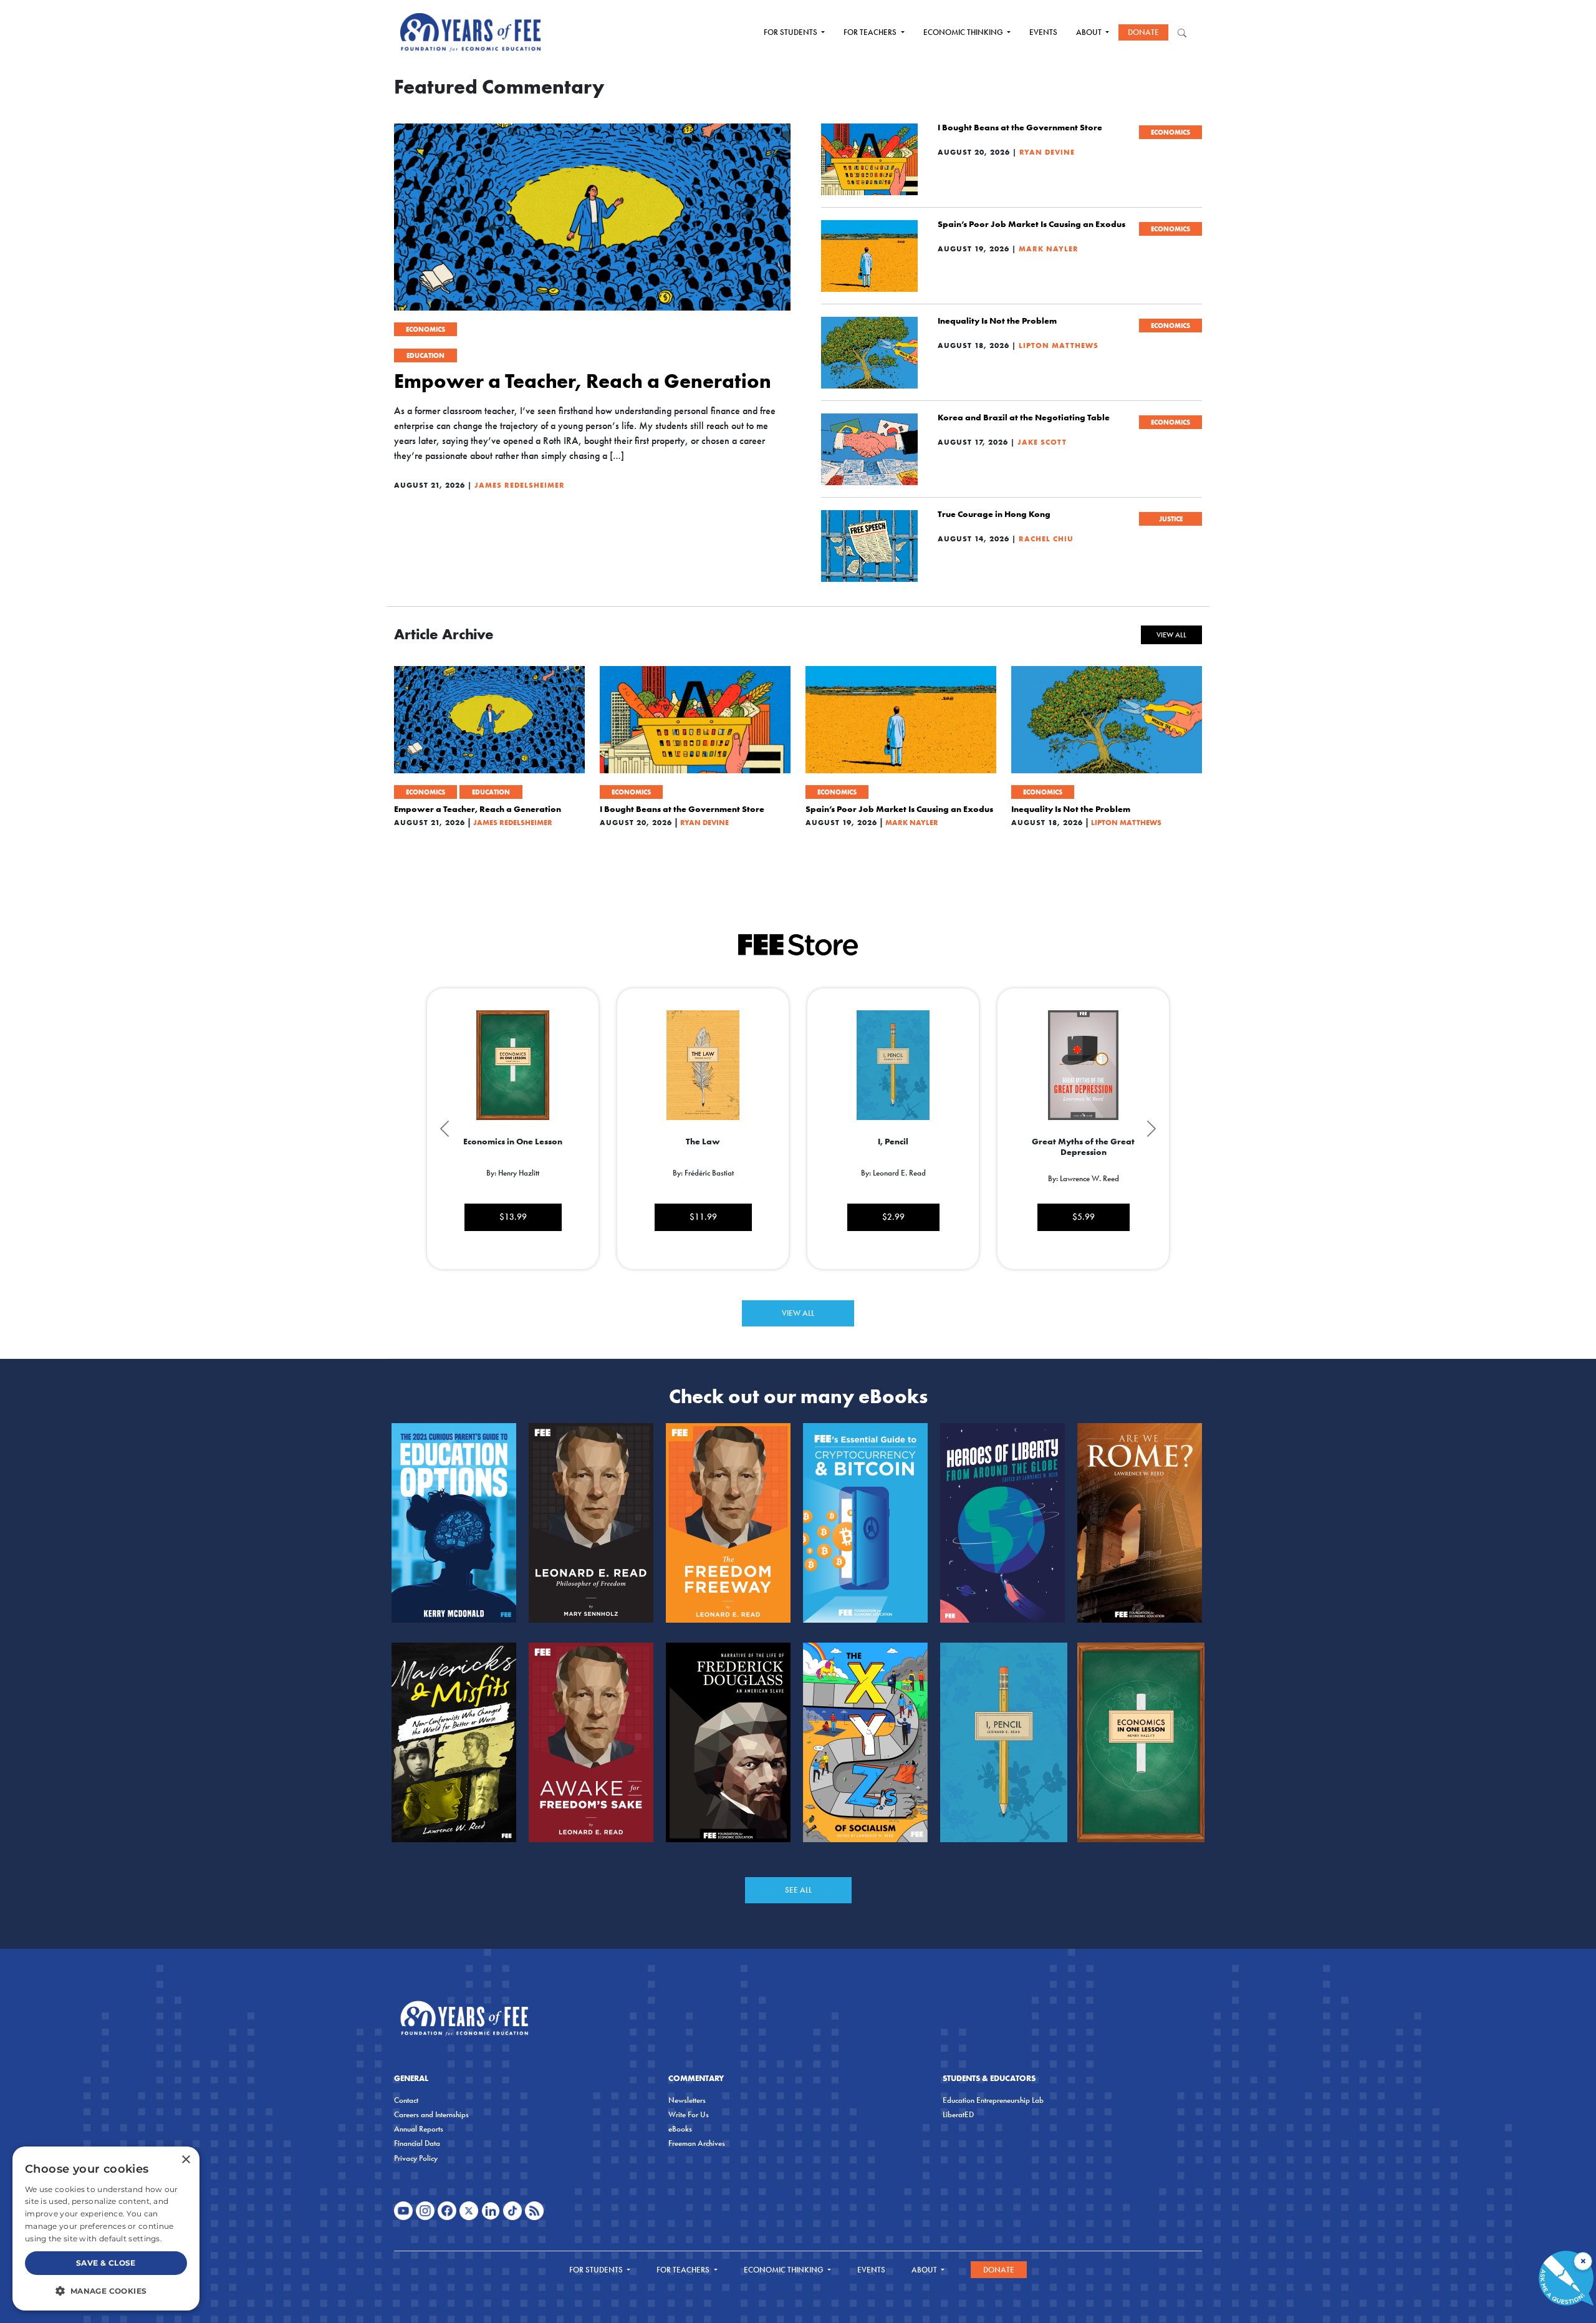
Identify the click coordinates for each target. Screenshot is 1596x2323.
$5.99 (1084, 1217)
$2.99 (893, 1217)
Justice (1171, 519)
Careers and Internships (431, 2114)
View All (1171, 635)
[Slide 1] (787, 1283)
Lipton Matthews (1059, 345)
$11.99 (703, 1217)
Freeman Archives (697, 2143)
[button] (106, 2291)
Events (1043, 32)
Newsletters (687, 2100)
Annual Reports (419, 2129)
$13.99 (513, 1217)
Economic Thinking (964, 32)
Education (425, 355)
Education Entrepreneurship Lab (993, 2100)
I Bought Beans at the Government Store (1020, 127)
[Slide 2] (809, 1283)
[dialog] (106, 2229)
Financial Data (417, 2143)
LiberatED (958, 2114)
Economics (425, 329)
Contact (406, 2100)
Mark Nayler (1049, 249)
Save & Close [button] (106, 2263)
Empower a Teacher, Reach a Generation (583, 381)
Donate (1143, 32)
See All (798, 1890)
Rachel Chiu (1046, 538)
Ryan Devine (1047, 152)
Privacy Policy (416, 2158)
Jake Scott (1042, 442)
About (1090, 32)
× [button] (185, 2160)
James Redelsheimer (520, 485)
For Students (791, 32)
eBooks (680, 2129)
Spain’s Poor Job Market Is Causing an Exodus (1031, 224)
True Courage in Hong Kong (994, 514)
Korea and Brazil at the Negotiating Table (1024, 417)
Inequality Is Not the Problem (997, 321)
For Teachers (871, 32)
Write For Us (689, 2114)
